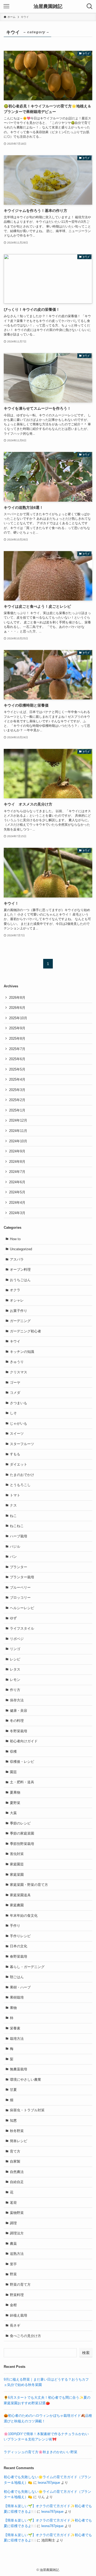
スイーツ (17, 1434)
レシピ (15, 1659)
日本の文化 (19, 1946)
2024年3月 (17, 1213)
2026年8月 (17, 998)
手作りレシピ (20, 1936)
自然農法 (17, 2172)
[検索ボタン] (90, 6)
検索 (86, 2353)
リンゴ (15, 1649)
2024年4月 (17, 1203)
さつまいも (19, 1403)
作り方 (15, 1690)
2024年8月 (17, 1162)
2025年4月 (17, 1079)
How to (15, 1239)
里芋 (13, 2264)
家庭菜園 (17, 1875)
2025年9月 (17, 1028)
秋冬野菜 (17, 2131)
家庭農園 (17, 1905)
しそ (13, 1413)
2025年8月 (17, 1039)
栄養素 (15, 2028)
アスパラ (17, 1259)
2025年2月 (17, 1100)
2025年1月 (17, 1110)
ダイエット (19, 1464)
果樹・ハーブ (20, 1987)
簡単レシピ (19, 2141)
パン (13, 1557)
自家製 (15, 2161)
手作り (15, 1926)
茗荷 (13, 2203)
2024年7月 (17, 1172)
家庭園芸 (17, 1864)
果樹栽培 (17, 1997)
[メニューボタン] (6, 6)
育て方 (15, 2151)
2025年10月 (18, 1018)
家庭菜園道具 (20, 1895)
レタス (15, 1669)
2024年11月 (18, 1131)
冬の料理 (17, 1721)
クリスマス (19, 1372)
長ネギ (15, 2325)
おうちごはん (20, 1280)
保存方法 (17, 1700)
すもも (15, 1454)
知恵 (13, 2120)
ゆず (13, 1618)
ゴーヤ (15, 1383)
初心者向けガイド (24, 1741)
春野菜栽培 (19, 1956)
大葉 (13, 1813)
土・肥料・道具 (22, 1782)
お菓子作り (19, 1311)
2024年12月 (18, 1120)
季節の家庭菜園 (22, 1833)
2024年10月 (18, 1141)
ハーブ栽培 (19, 1536)
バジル (15, 1547)
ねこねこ (17, 1526)
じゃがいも (19, 1423)
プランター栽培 (22, 1577)
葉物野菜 (17, 2213)
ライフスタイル (22, 1628)
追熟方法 (17, 2254)
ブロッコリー (20, 1598)
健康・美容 (19, 1711)
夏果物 (15, 1792)
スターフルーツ (22, 1444)
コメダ (15, 1393)
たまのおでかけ (22, 1475)
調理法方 (17, 2233)
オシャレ (17, 1300)
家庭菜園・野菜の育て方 (29, 1885)
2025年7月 (17, 1049)
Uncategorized (21, 1249)
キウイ (15, 1341)
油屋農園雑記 (48, 6)
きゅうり (17, 1362)
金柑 (13, 2305)
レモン (15, 1680)
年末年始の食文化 (24, 1916)
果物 (13, 2008)
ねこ (13, 1516)
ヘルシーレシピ (22, 1608)
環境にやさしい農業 (25, 2080)
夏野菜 (15, 1803)
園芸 (13, 1772)
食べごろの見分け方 (25, 2336)
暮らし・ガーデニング (27, 1967)
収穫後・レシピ (22, 1762)
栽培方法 (17, 2039)
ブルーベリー (20, 1587)
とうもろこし (20, 1485)
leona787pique (49, 2483)
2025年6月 (17, 1059)
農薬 (13, 2244)
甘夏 (13, 2090)
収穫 (13, 1751)
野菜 (13, 2274)
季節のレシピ (20, 1823)
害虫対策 (17, 1854)
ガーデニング (20, 1321)
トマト (15, 1495)
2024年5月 (17, 1192)
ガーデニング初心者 (25, 1331)
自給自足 (17, 2182)
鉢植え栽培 (19, 2315)
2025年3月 (17, 1090)
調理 (13, 2223)
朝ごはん (17, 1977)
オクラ (15, 1290)
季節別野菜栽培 (22, 1844)
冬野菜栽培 (19, 1731)
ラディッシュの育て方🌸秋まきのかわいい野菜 (41, 2452)
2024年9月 (17, 1151)
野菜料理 (17, 2295)
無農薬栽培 (19, 2069)
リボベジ (17, 1639)
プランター (19, 1567)
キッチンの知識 (22, 1352)
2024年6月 (17, 1182)
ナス (13, 1505)
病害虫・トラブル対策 (27, 2110)
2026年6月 (17, 1008)
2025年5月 (17, 1069)
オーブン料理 (20, 1270)
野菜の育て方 (20, 2285)
